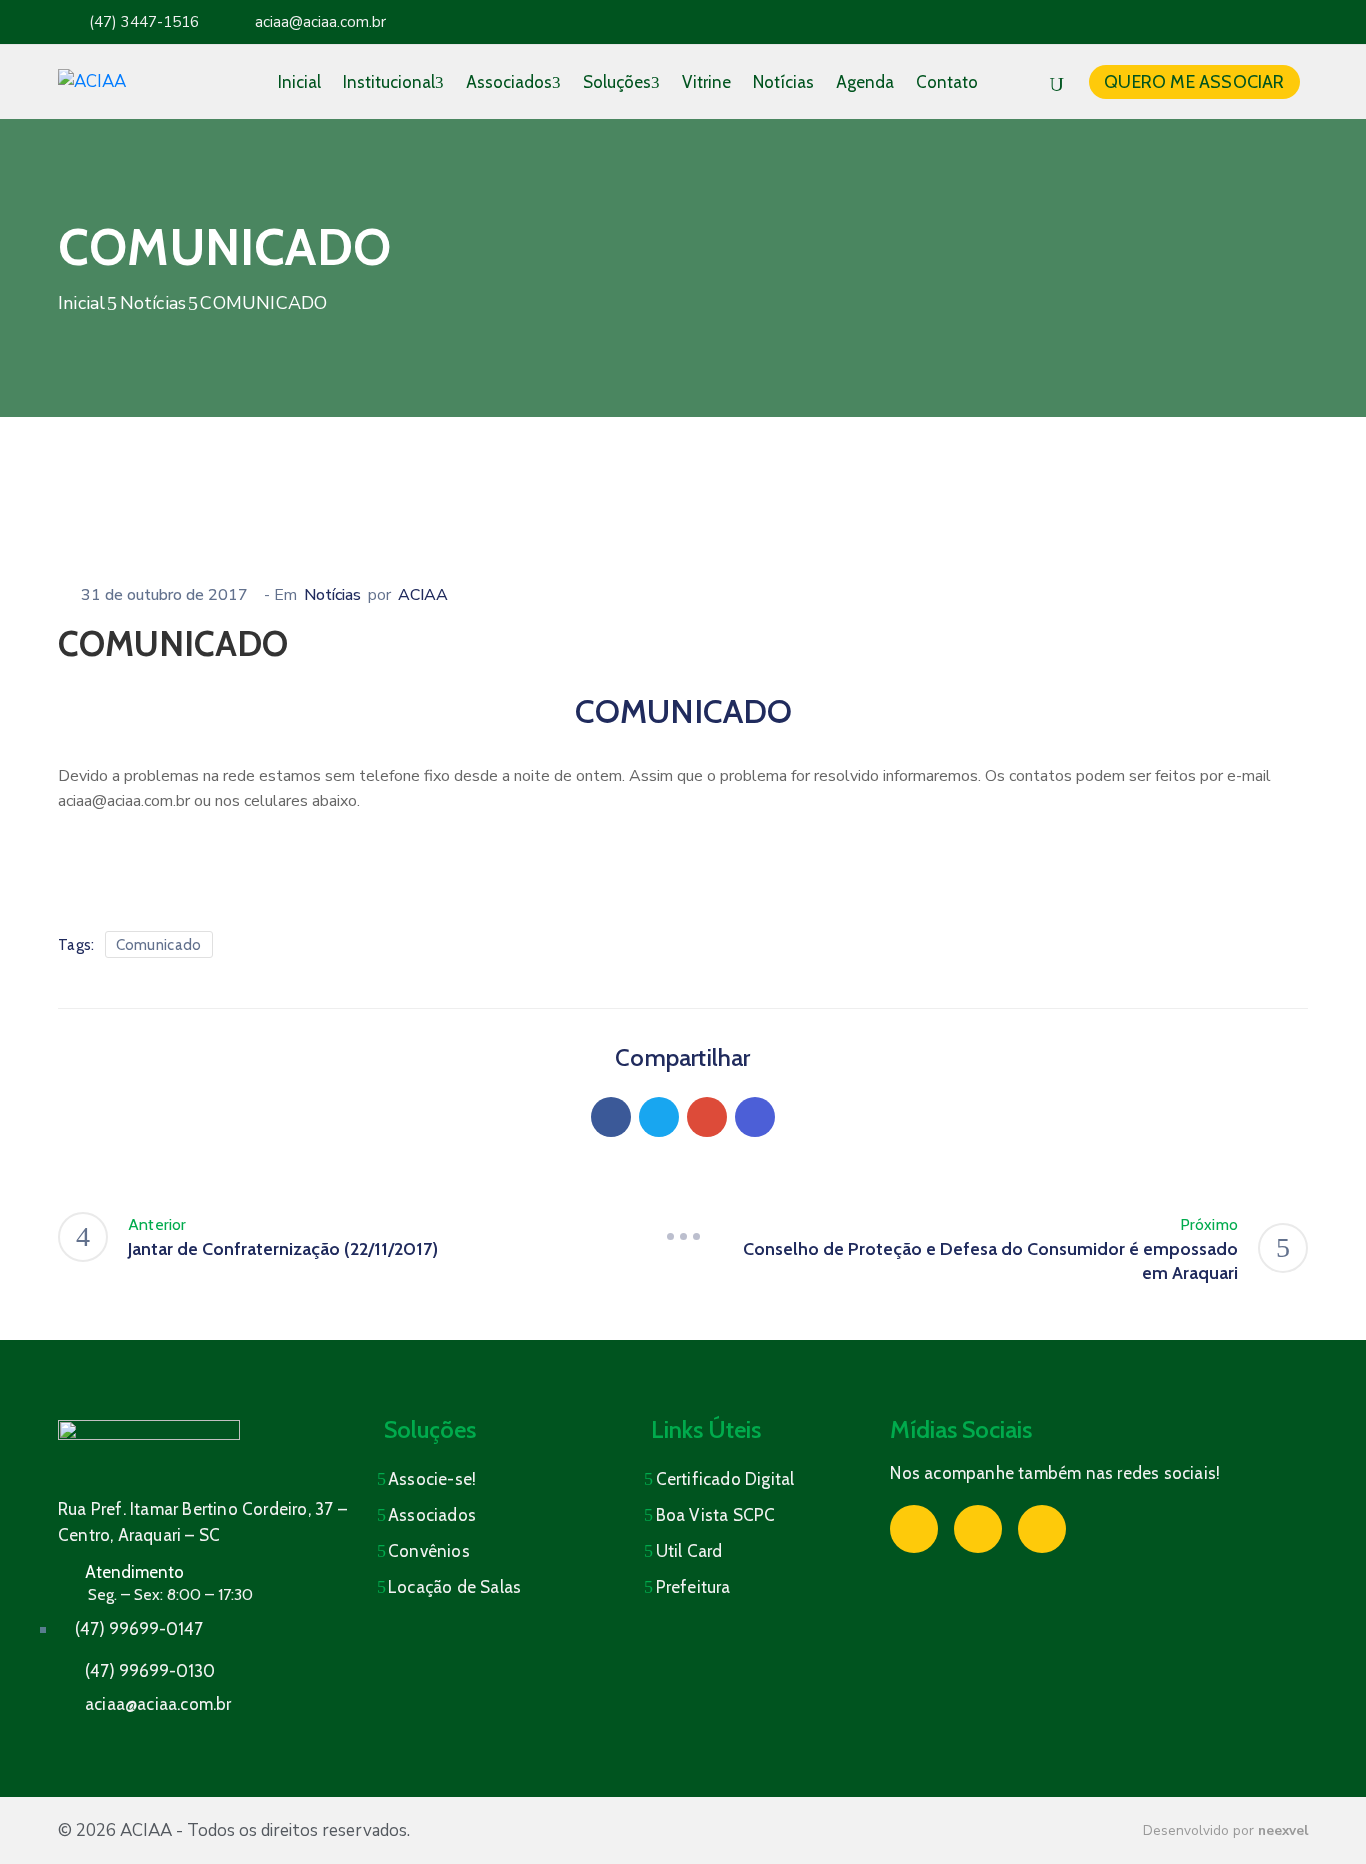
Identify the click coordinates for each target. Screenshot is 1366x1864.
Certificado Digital (725, 1479)
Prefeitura (693, 1587)
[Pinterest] (707, 1117)
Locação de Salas (454, 1587)
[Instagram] (1250, 22)
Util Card (689, 1551)
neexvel (1283, 1830)
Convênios (429, 1551)
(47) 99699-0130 (150, 1671)
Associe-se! (432, 1479)
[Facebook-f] (1211, 22)
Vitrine (706, 82)
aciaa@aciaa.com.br (320, 22)
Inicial (299, 82)
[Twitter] (659, 1117)
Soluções (617, 82)
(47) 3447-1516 (144, 22)
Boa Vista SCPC (716, 1515)
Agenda (865, 82)
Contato (947, 82)
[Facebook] (611, 1117)
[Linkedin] (755, 1117)
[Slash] (683, 1237)
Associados (509, 82)
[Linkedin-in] (1289, 22)
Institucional (389, 82)
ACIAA (423, 595)
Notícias (783, 82)
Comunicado (159, 945)
